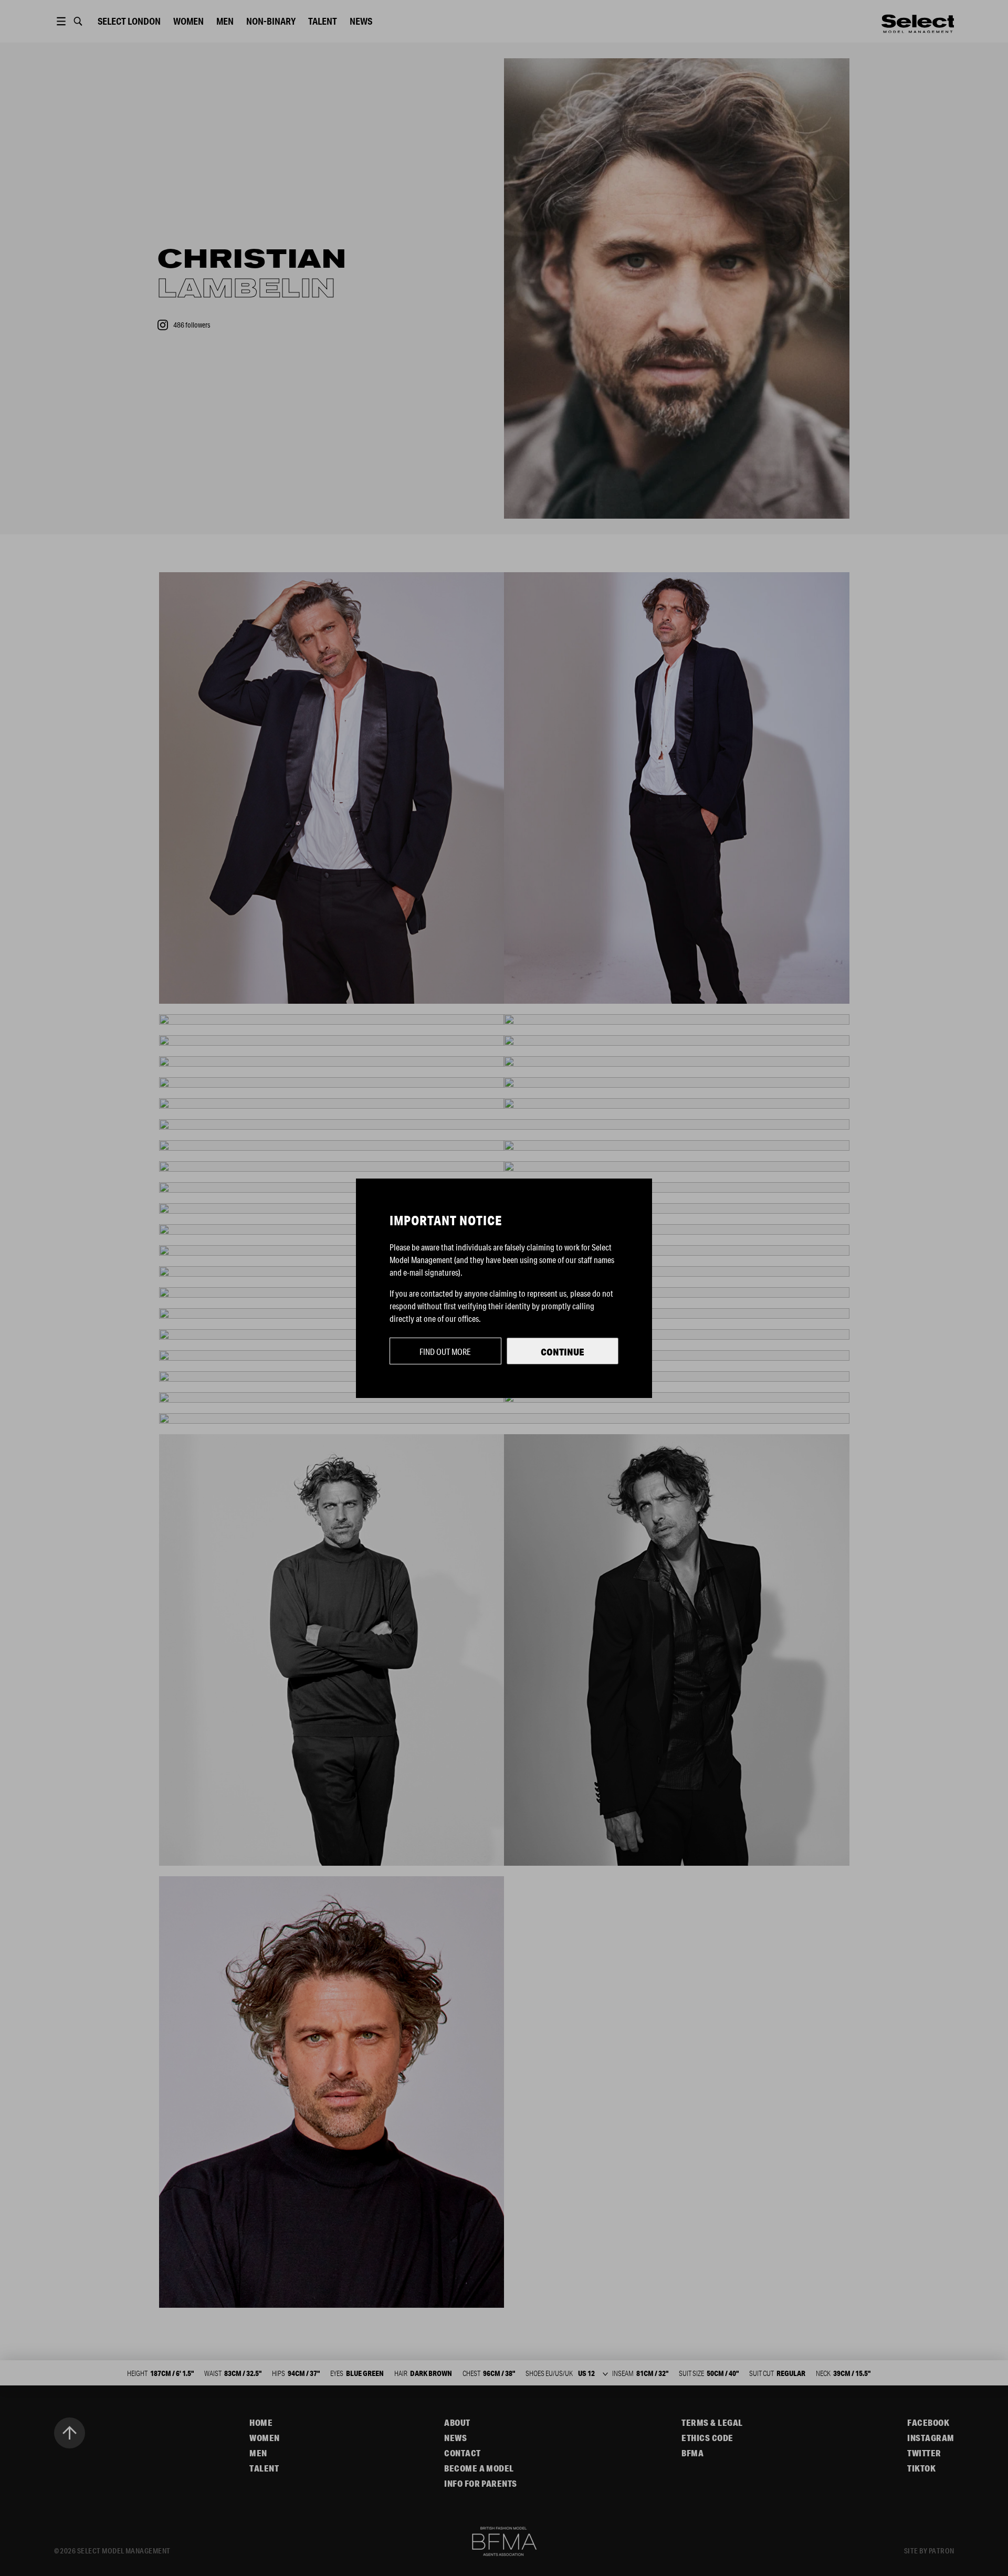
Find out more (445, 1352)
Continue (563, 1352)
